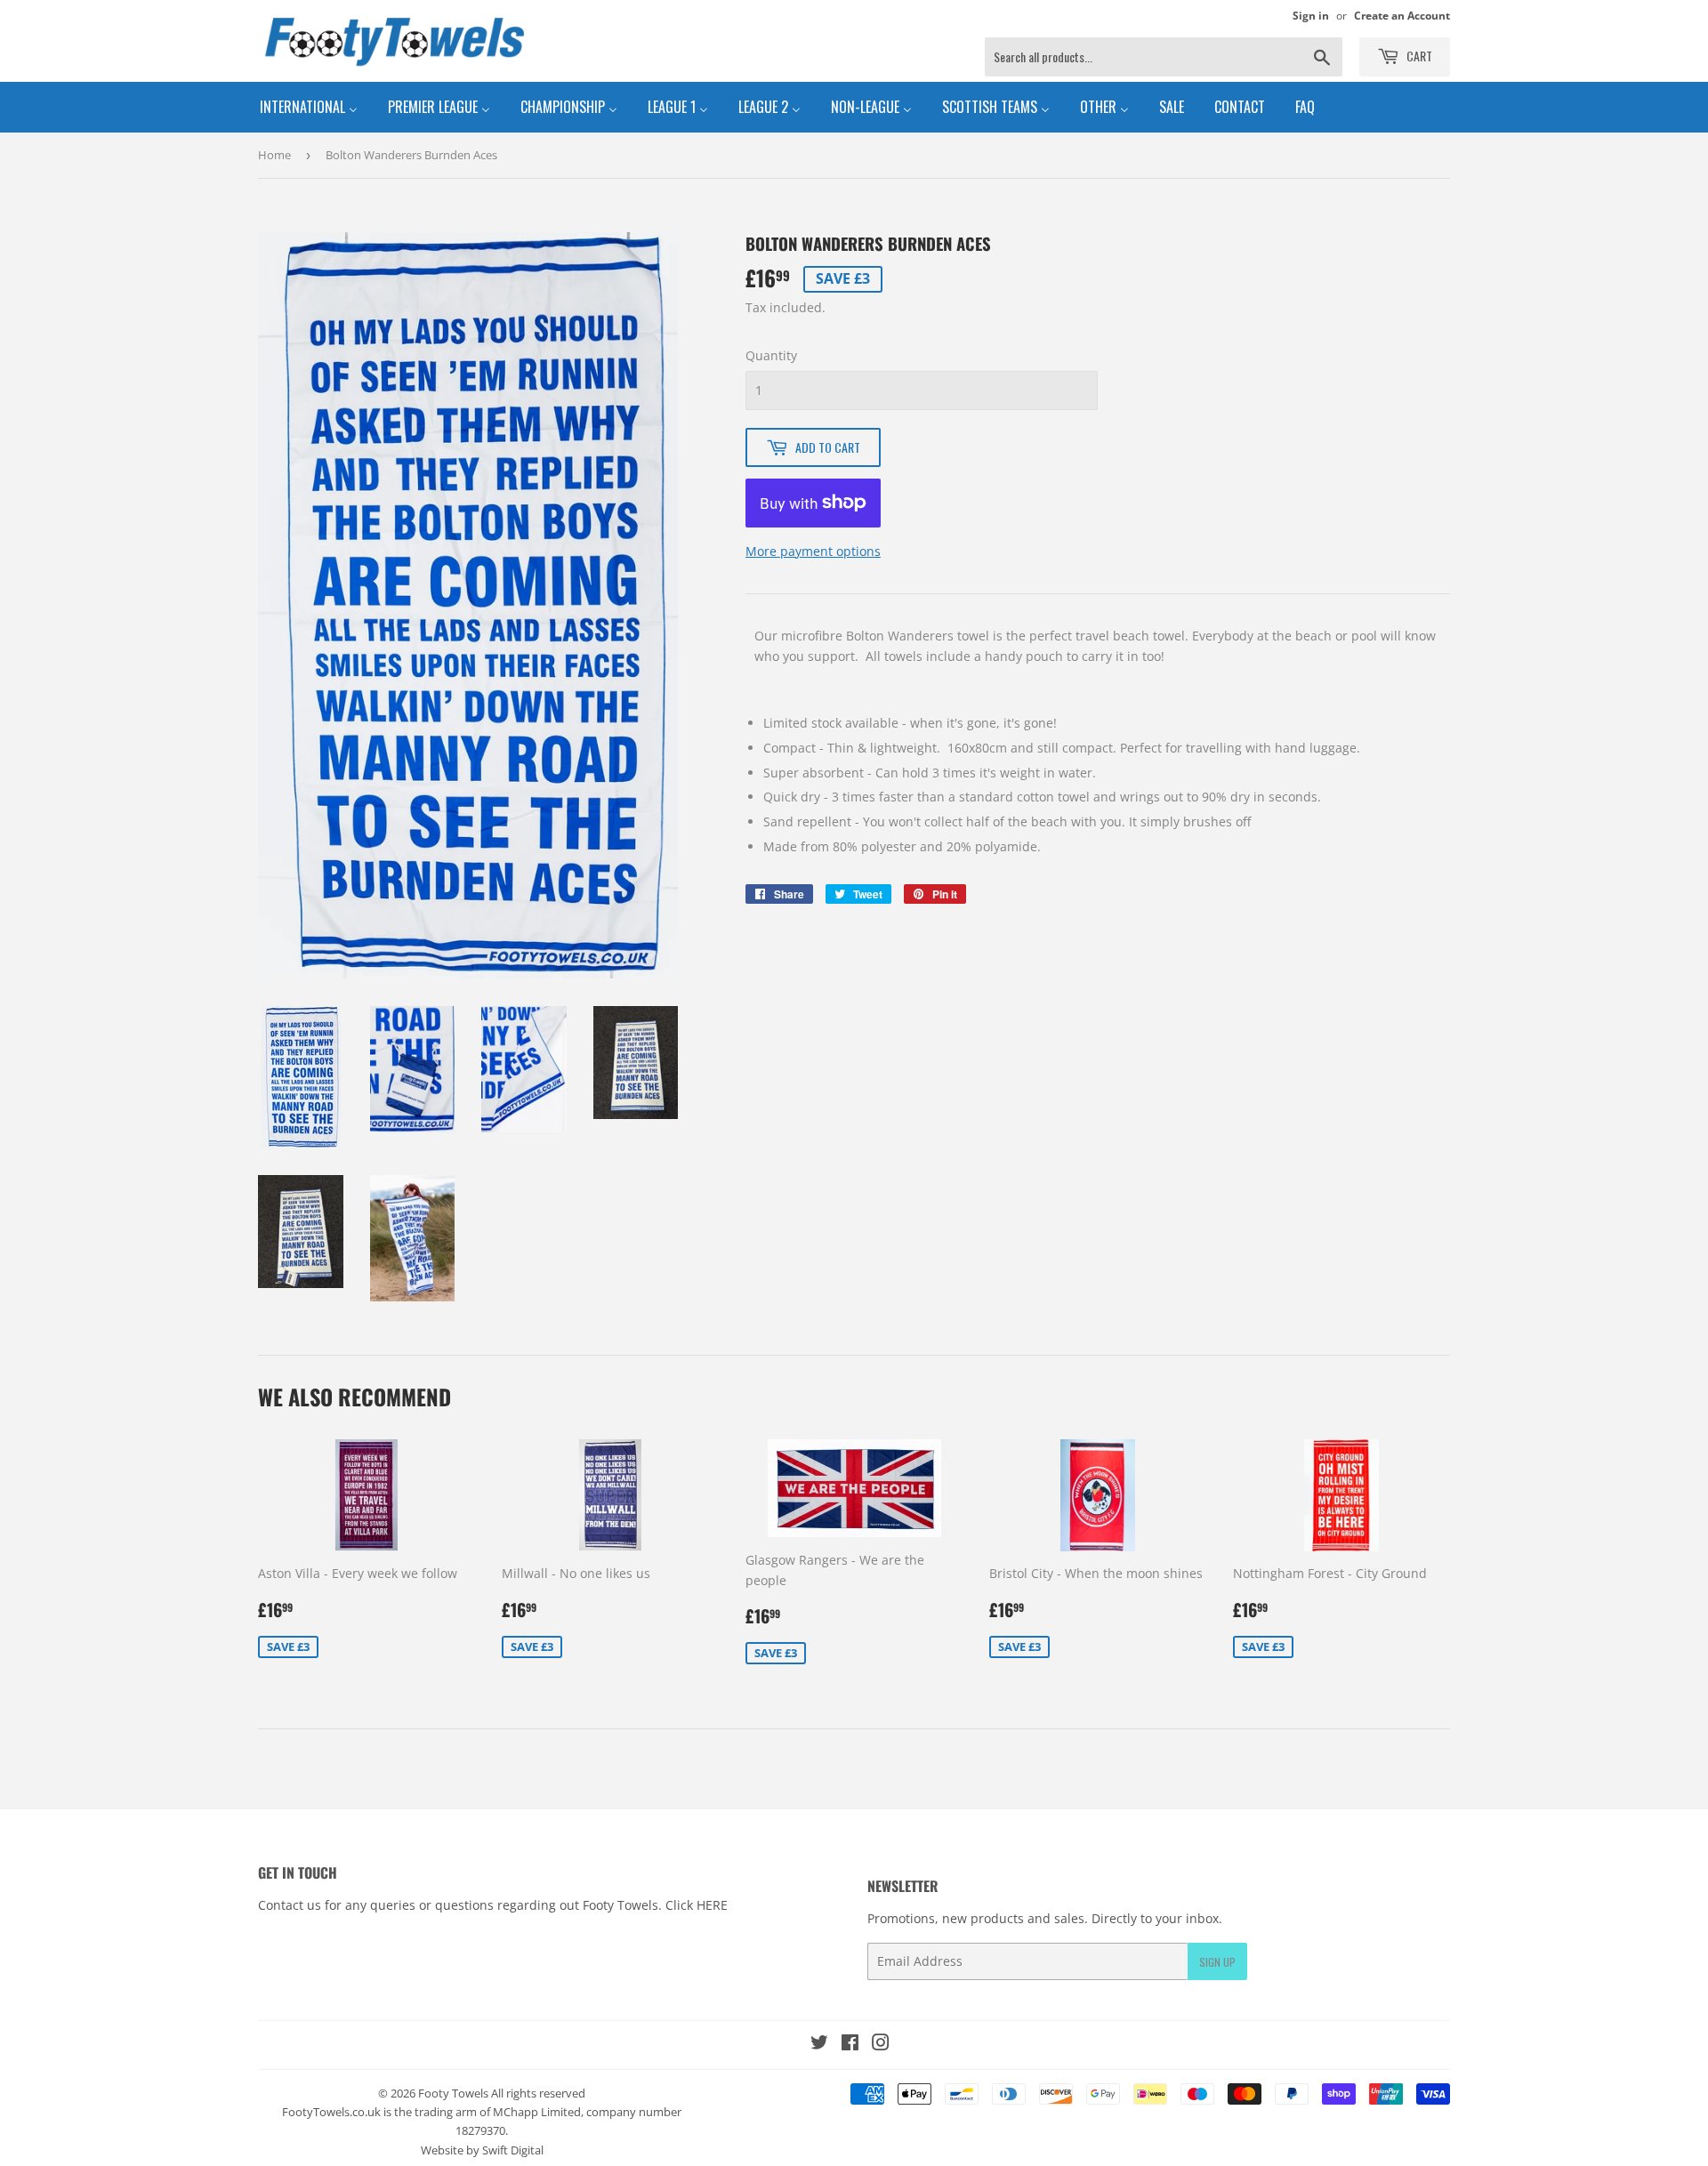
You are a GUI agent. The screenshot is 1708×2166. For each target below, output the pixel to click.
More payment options (813, 551)
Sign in (1311, 15)
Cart (1418, 56)
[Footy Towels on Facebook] (850, 2045)
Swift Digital (513, 2150)
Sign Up (1217, 1962)
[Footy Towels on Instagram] (881, 2045)
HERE (712, 1905)
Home (274, 155)
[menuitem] (309, 107)
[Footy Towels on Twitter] (819, 2045)
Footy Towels (453, 2093)
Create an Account (1402, 15)
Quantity (771, 355)
